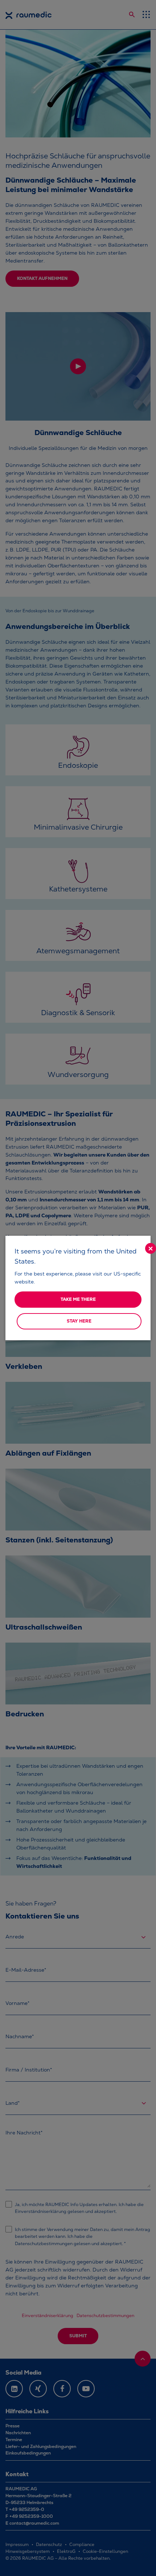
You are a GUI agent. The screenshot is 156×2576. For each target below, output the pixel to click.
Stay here (79, 1321)
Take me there (78, 1299)
